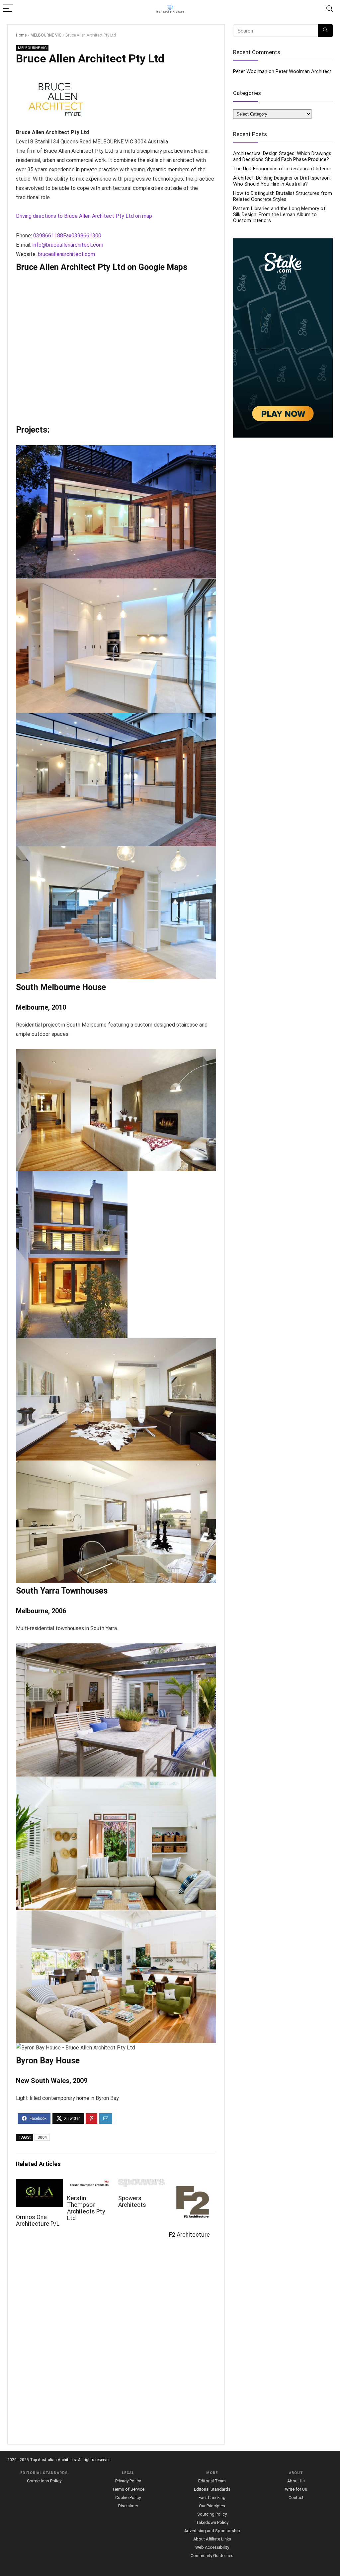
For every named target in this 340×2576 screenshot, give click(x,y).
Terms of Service (128, 2489)
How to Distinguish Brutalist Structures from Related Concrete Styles (283, 196)
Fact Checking (212, 2497)
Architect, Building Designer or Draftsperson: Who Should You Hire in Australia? (282, 181)
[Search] (330, 9)
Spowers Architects (132, 2202)
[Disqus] (116, 2345)
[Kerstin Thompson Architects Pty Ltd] (90, 2183)
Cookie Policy (128, 2497)
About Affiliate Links (212, 2539)
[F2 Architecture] (192, 2183)
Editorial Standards (212, 2489)
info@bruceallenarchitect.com (68, 245)
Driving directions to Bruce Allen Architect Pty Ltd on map (84, 216)
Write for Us (296, 2489)
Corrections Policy (44, 2481)
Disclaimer (128, 2506)
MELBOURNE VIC (46, 35)
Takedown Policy (212, 2522)
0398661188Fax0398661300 (67, 236)
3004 (42, 2137)
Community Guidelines (212, 2556)
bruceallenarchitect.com (66, 254)
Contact (296, 2497)
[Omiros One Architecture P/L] (39, 2183)
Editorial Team (212, 2481)
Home (21, 35)
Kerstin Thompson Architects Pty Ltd (86, 2208)
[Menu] (8, 9)
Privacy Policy (128, 2481)
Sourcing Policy (212, 2514)
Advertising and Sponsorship (212, 2531)
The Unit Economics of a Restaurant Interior (282, 169)
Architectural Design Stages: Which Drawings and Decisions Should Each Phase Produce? (282, 156)
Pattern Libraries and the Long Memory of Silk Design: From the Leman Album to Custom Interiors (279, 214)
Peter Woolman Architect (304, 71)
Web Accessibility (212, 2547)
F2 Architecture (189, 2235)
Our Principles (212, 2506)
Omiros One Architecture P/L (38, 2220)
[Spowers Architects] (142, 2183)
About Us (296, 2481)
